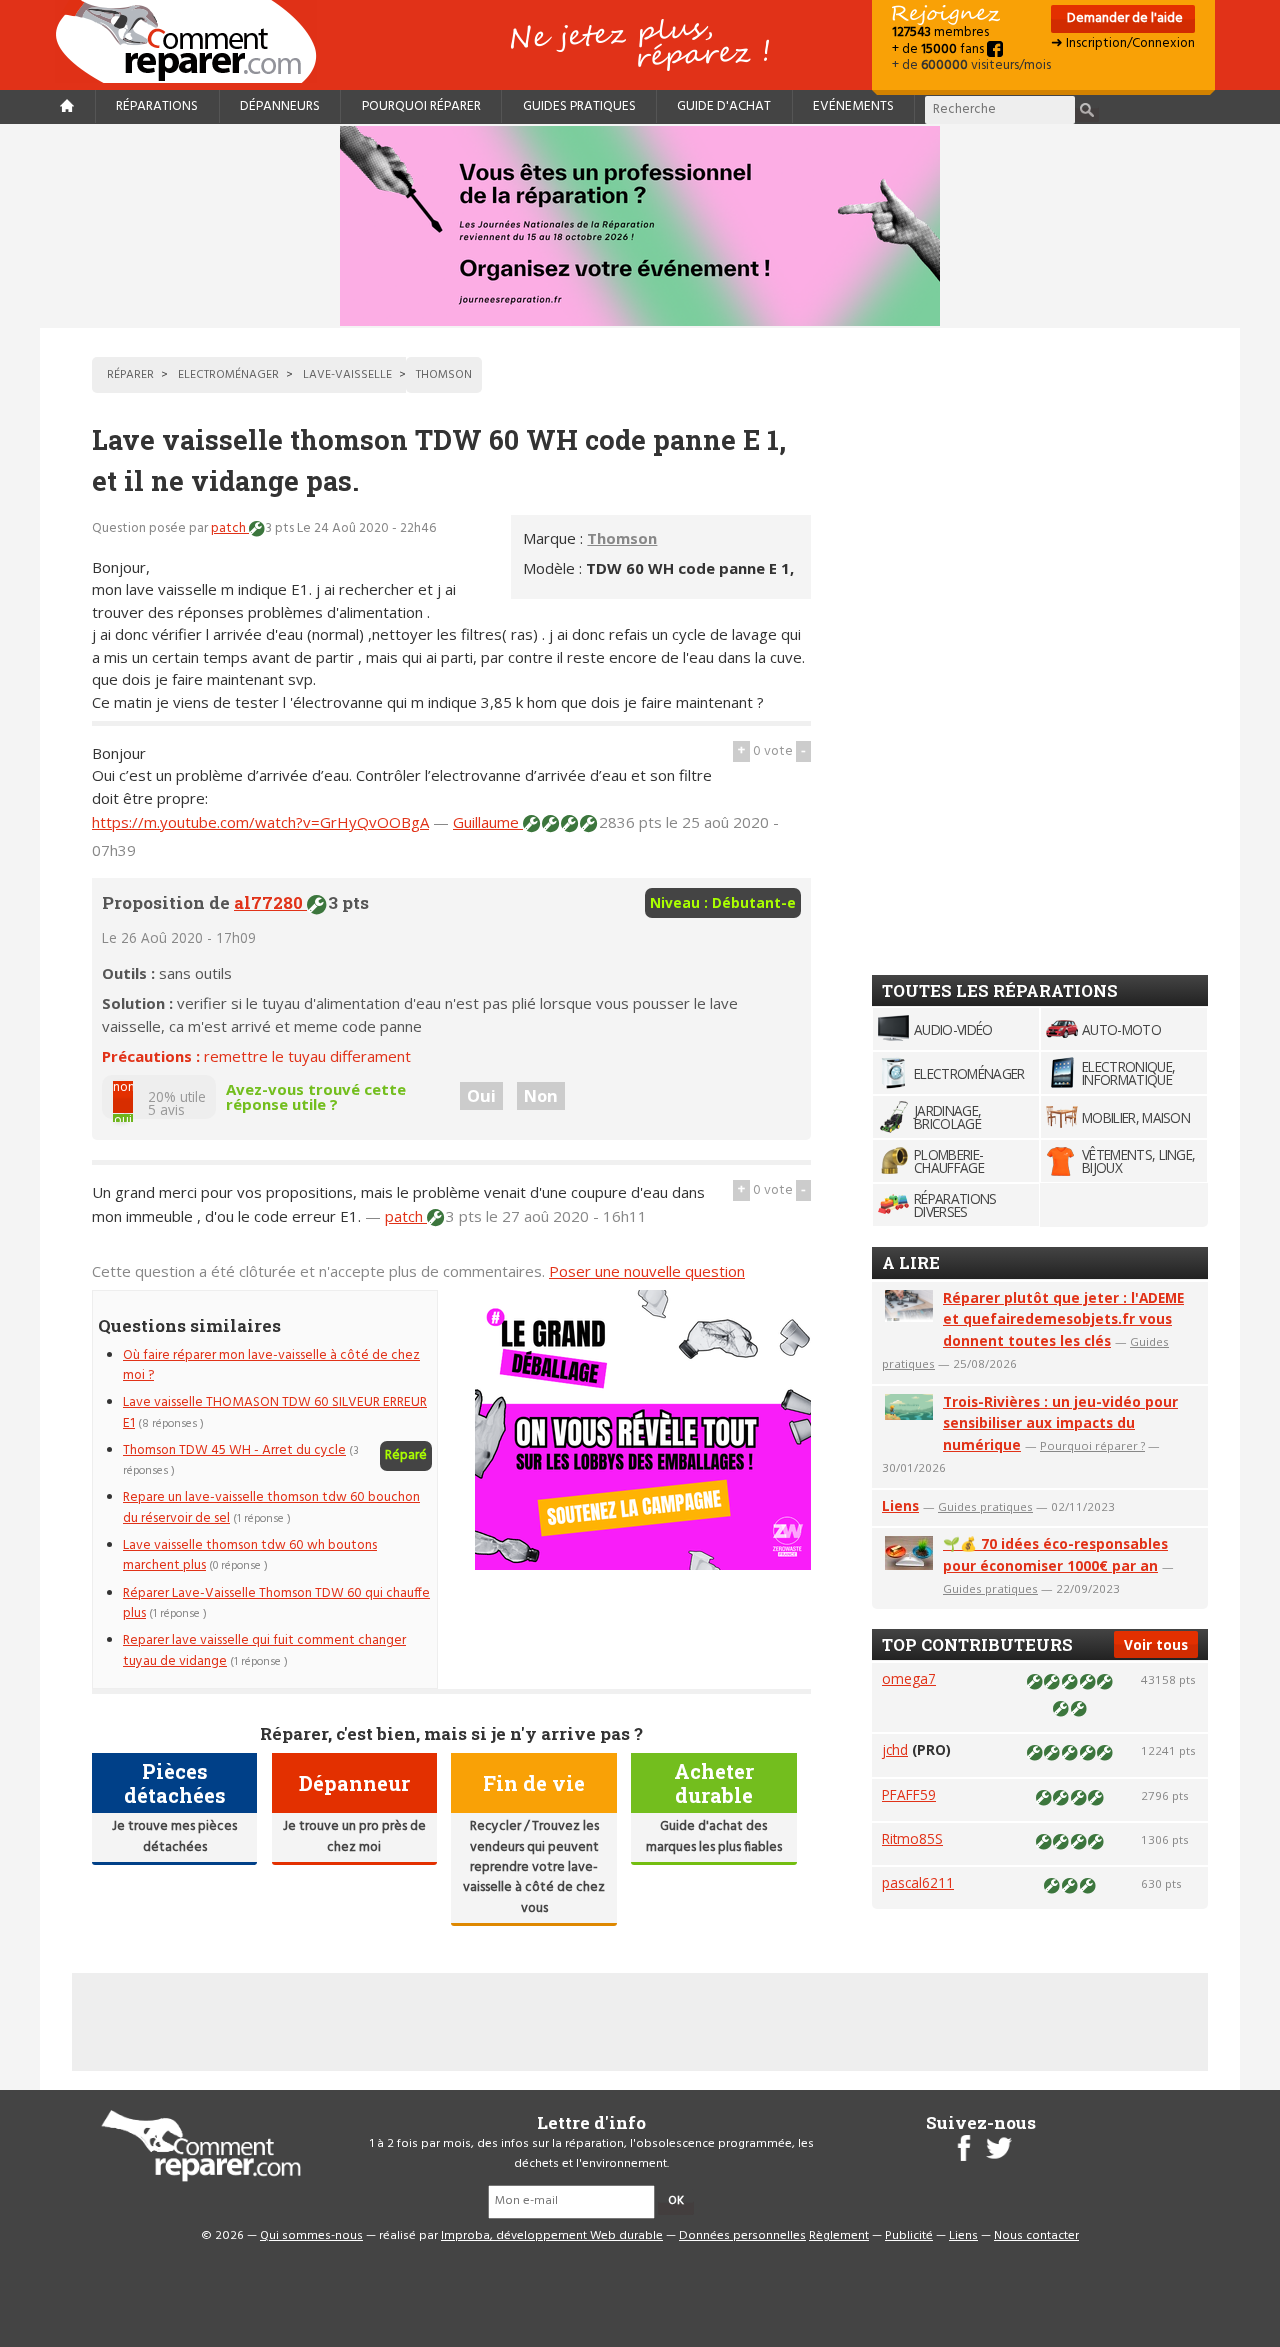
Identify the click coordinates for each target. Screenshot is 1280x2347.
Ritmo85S (912, 1838)
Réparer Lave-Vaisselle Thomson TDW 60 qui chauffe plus (276, 1603)
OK (676, 2201)
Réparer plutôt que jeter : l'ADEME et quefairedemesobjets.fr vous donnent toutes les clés (1063, 1319)
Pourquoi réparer (421, 106)
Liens (900, 1505)
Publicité (909, 2236)
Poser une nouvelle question (647, 1271)
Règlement (839, 2236)
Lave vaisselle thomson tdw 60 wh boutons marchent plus (250, 1555)
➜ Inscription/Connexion (1123, 43)
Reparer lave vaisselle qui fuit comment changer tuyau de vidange (264, 1650)
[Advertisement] (1022, 647)
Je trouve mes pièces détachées (174, 1836)
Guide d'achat (724, 106)
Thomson (622, 538)
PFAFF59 (909, 1794)
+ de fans (939, 49)
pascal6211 (918, 1882)
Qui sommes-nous (311, 2236)
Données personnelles (742, 2236)
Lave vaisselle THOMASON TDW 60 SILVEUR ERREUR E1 (275, 1412)
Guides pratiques (579, 106)
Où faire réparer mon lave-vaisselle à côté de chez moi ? (271, 1365)
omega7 (909, 1678)
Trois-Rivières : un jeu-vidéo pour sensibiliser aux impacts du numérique (1060, 1423)
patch (230, 528)
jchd (895, 1749)
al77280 (270, 902)
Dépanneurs (280, 106)
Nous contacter (1036, 2236)
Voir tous (1156, 1644)
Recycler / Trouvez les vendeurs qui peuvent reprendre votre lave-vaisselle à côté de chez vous (534, 1867)
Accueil (194, 41)
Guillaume (488, 822)
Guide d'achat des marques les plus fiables (714, 1836)
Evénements (853, 106)
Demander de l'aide (1123, 18)
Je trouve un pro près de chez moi (354, 1836)
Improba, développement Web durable (552, 2236)
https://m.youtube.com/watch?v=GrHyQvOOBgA (260, 822)
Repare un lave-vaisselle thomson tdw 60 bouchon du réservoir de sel (271, 1507)
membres (940, 32)
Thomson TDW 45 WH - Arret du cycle (234, 1450)
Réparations (157, 106)
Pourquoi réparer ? (1092, 1445)
